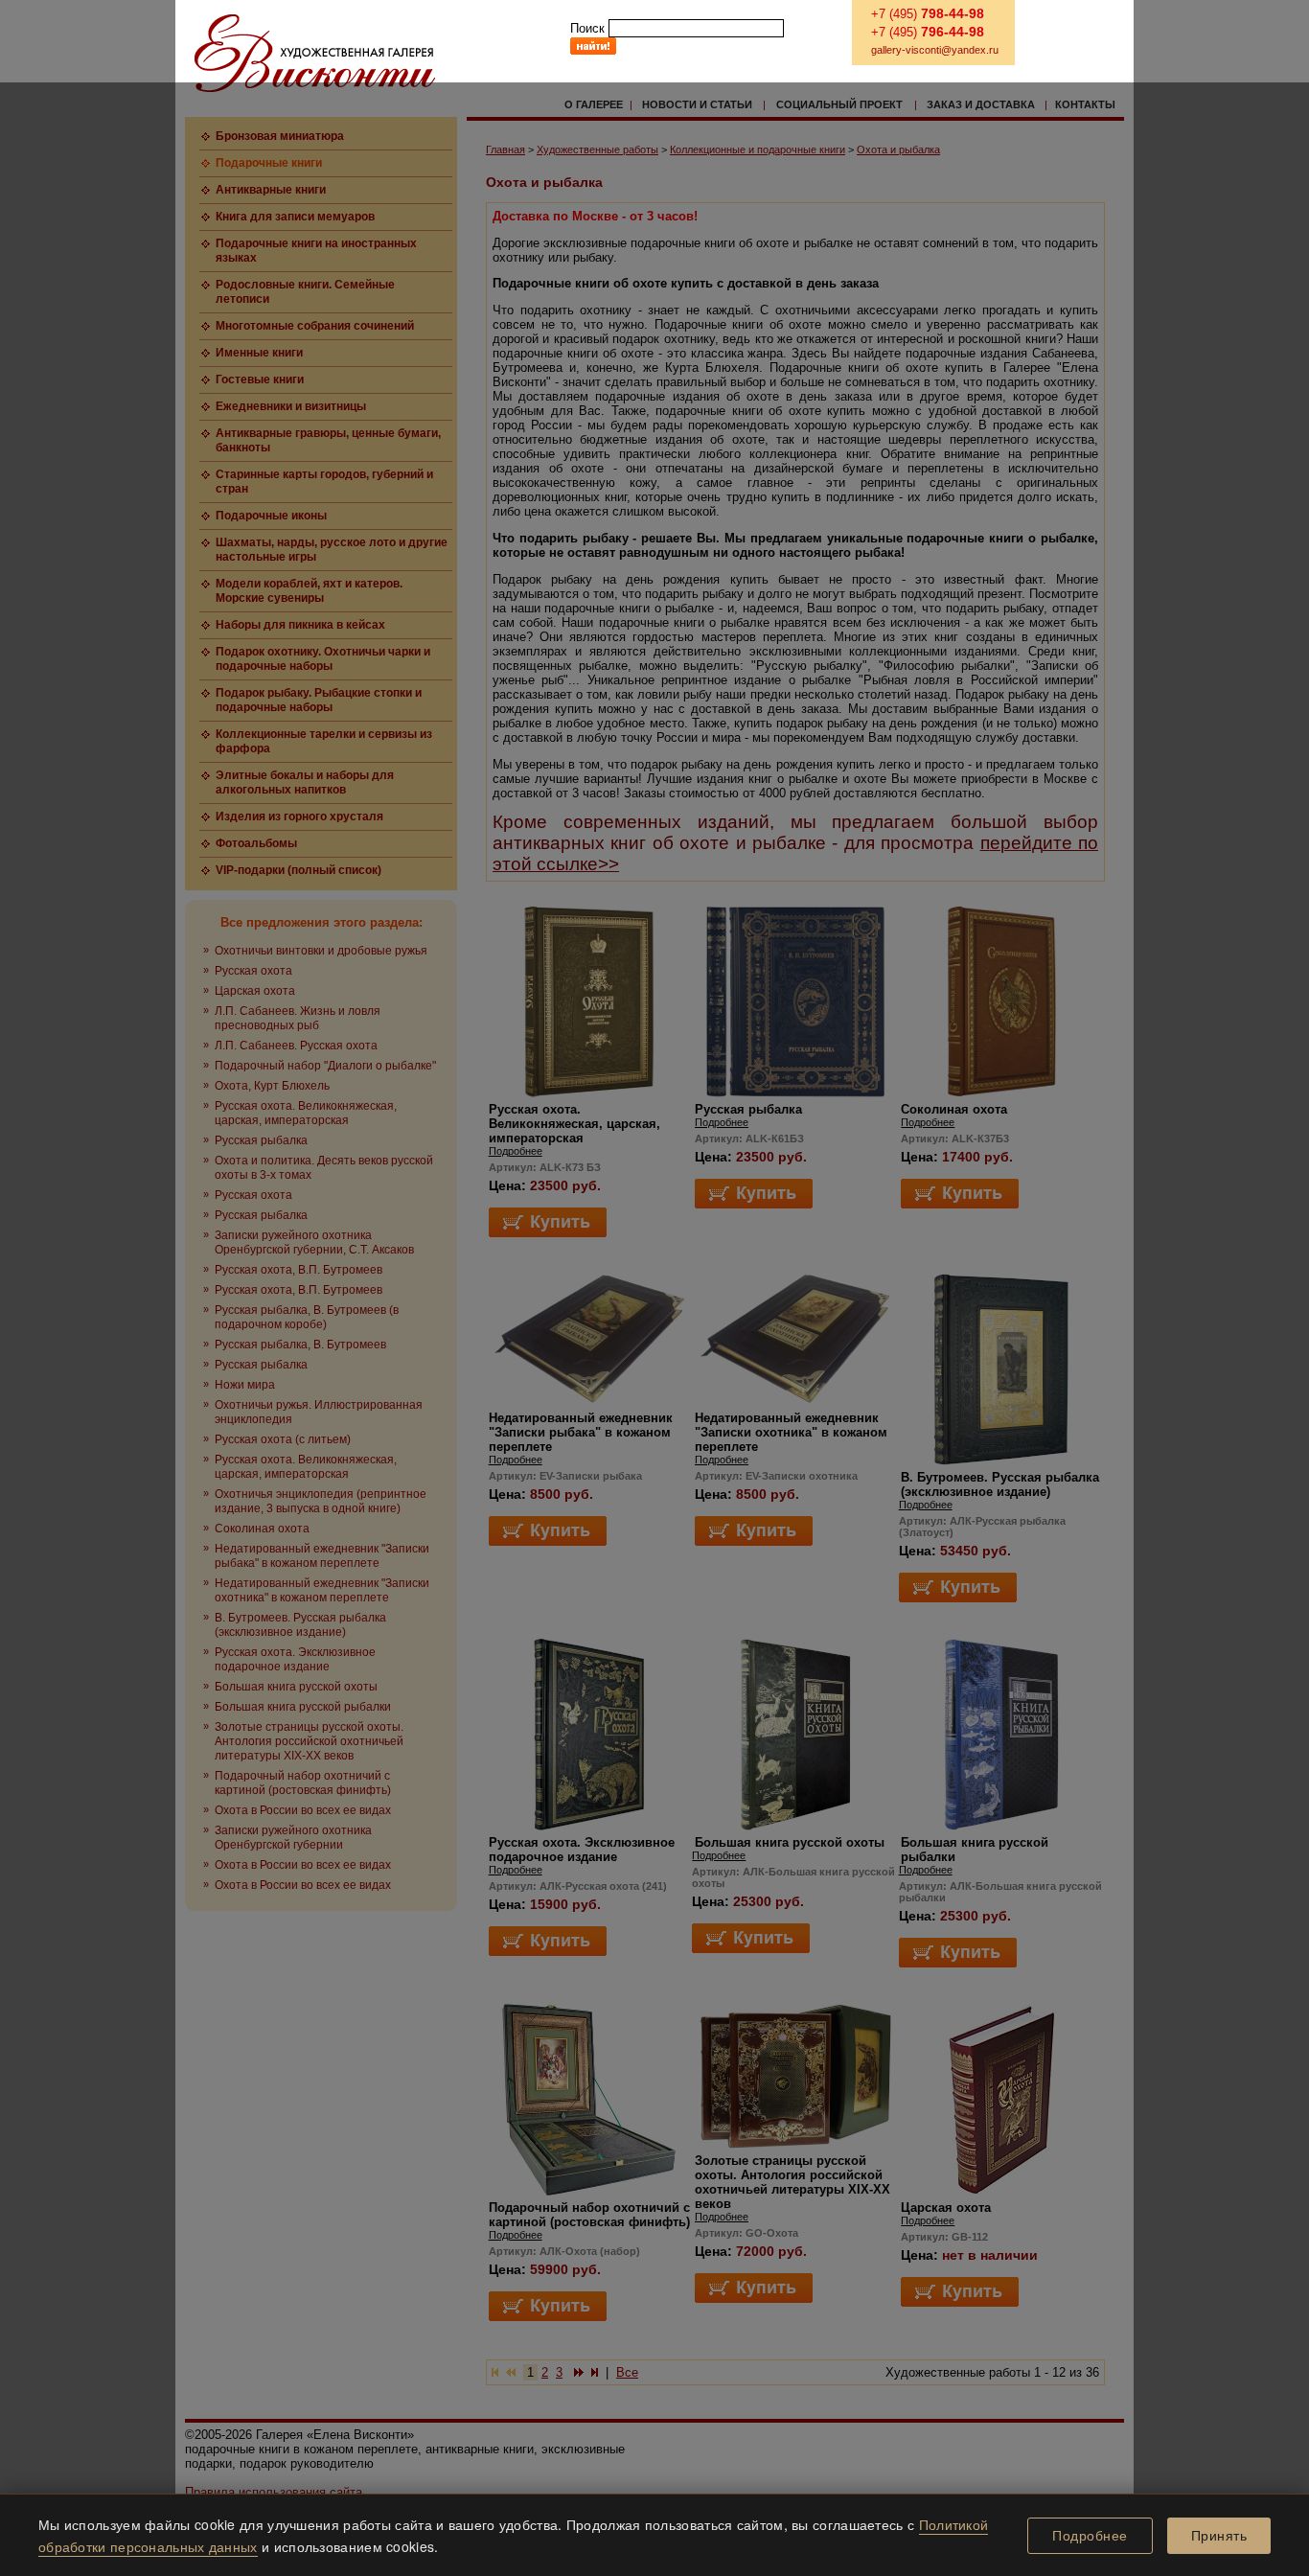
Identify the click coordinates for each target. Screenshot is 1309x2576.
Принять (1219, 2536)
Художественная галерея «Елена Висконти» (315, 53)
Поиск (587, 28)
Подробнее (1090, 2536)
